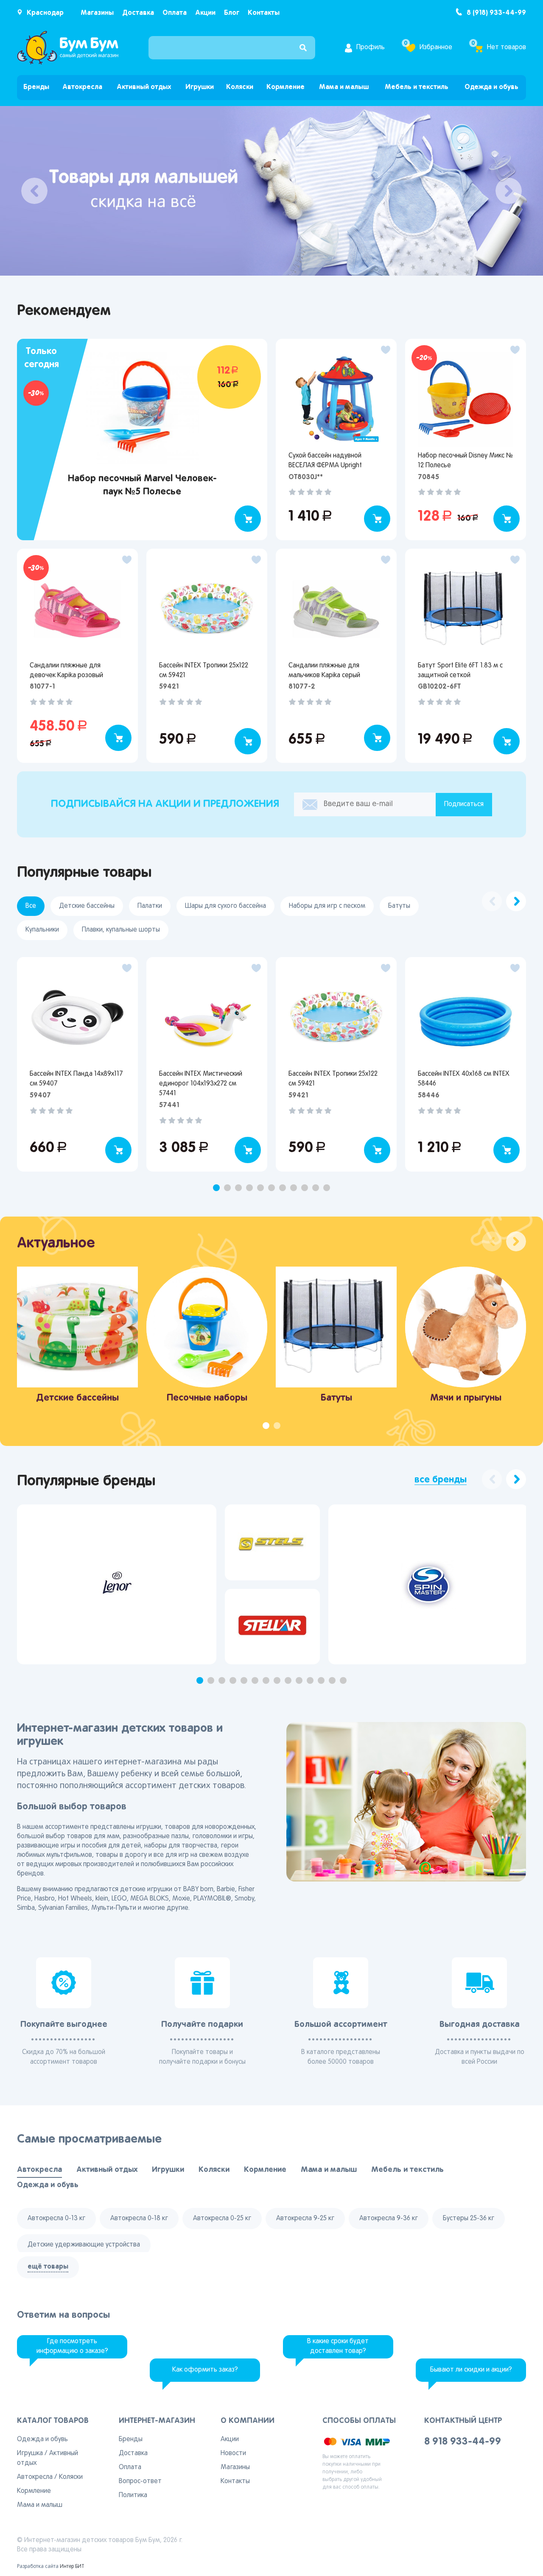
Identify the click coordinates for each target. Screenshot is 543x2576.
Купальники (42, 930)
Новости (233, 2453)
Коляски (240, 87)
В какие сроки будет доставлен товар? (338, 2346)
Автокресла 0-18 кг (139, 2219)
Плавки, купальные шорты (121, 930)
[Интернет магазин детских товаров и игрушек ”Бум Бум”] (68, 48)
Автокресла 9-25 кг (305, 2219)
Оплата (175, 13)
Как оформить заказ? (205, 2370)
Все (31, 906)
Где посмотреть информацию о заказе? (72, 2346)
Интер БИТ (72, 2567)
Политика (133, 2495)
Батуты (399, 906)
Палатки (150, 906)
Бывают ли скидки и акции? (471, 2370)
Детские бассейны (87, 906)
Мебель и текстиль (417, 87)
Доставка (138, 13)
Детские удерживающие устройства (84, 2245)
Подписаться (464, 804)
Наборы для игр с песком (327, 906)
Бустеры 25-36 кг (469, 2219)
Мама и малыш (344, 87)
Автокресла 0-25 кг (222, 2219)
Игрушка (30, 2453)
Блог (232, 13)
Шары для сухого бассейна (225, 906)
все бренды (441, 1480)
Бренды (36, 87)
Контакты (264, 13)
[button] (216, 1188)
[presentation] (34, 191)
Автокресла (82, 87)
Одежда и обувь (491, 87)
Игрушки (200, 87)
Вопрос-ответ (140, 2481)
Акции (205, 13)
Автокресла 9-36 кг (389, 2219)
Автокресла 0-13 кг (56, 2219)
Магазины (97, 13)
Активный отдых (144, 87)
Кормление (285, 87)
